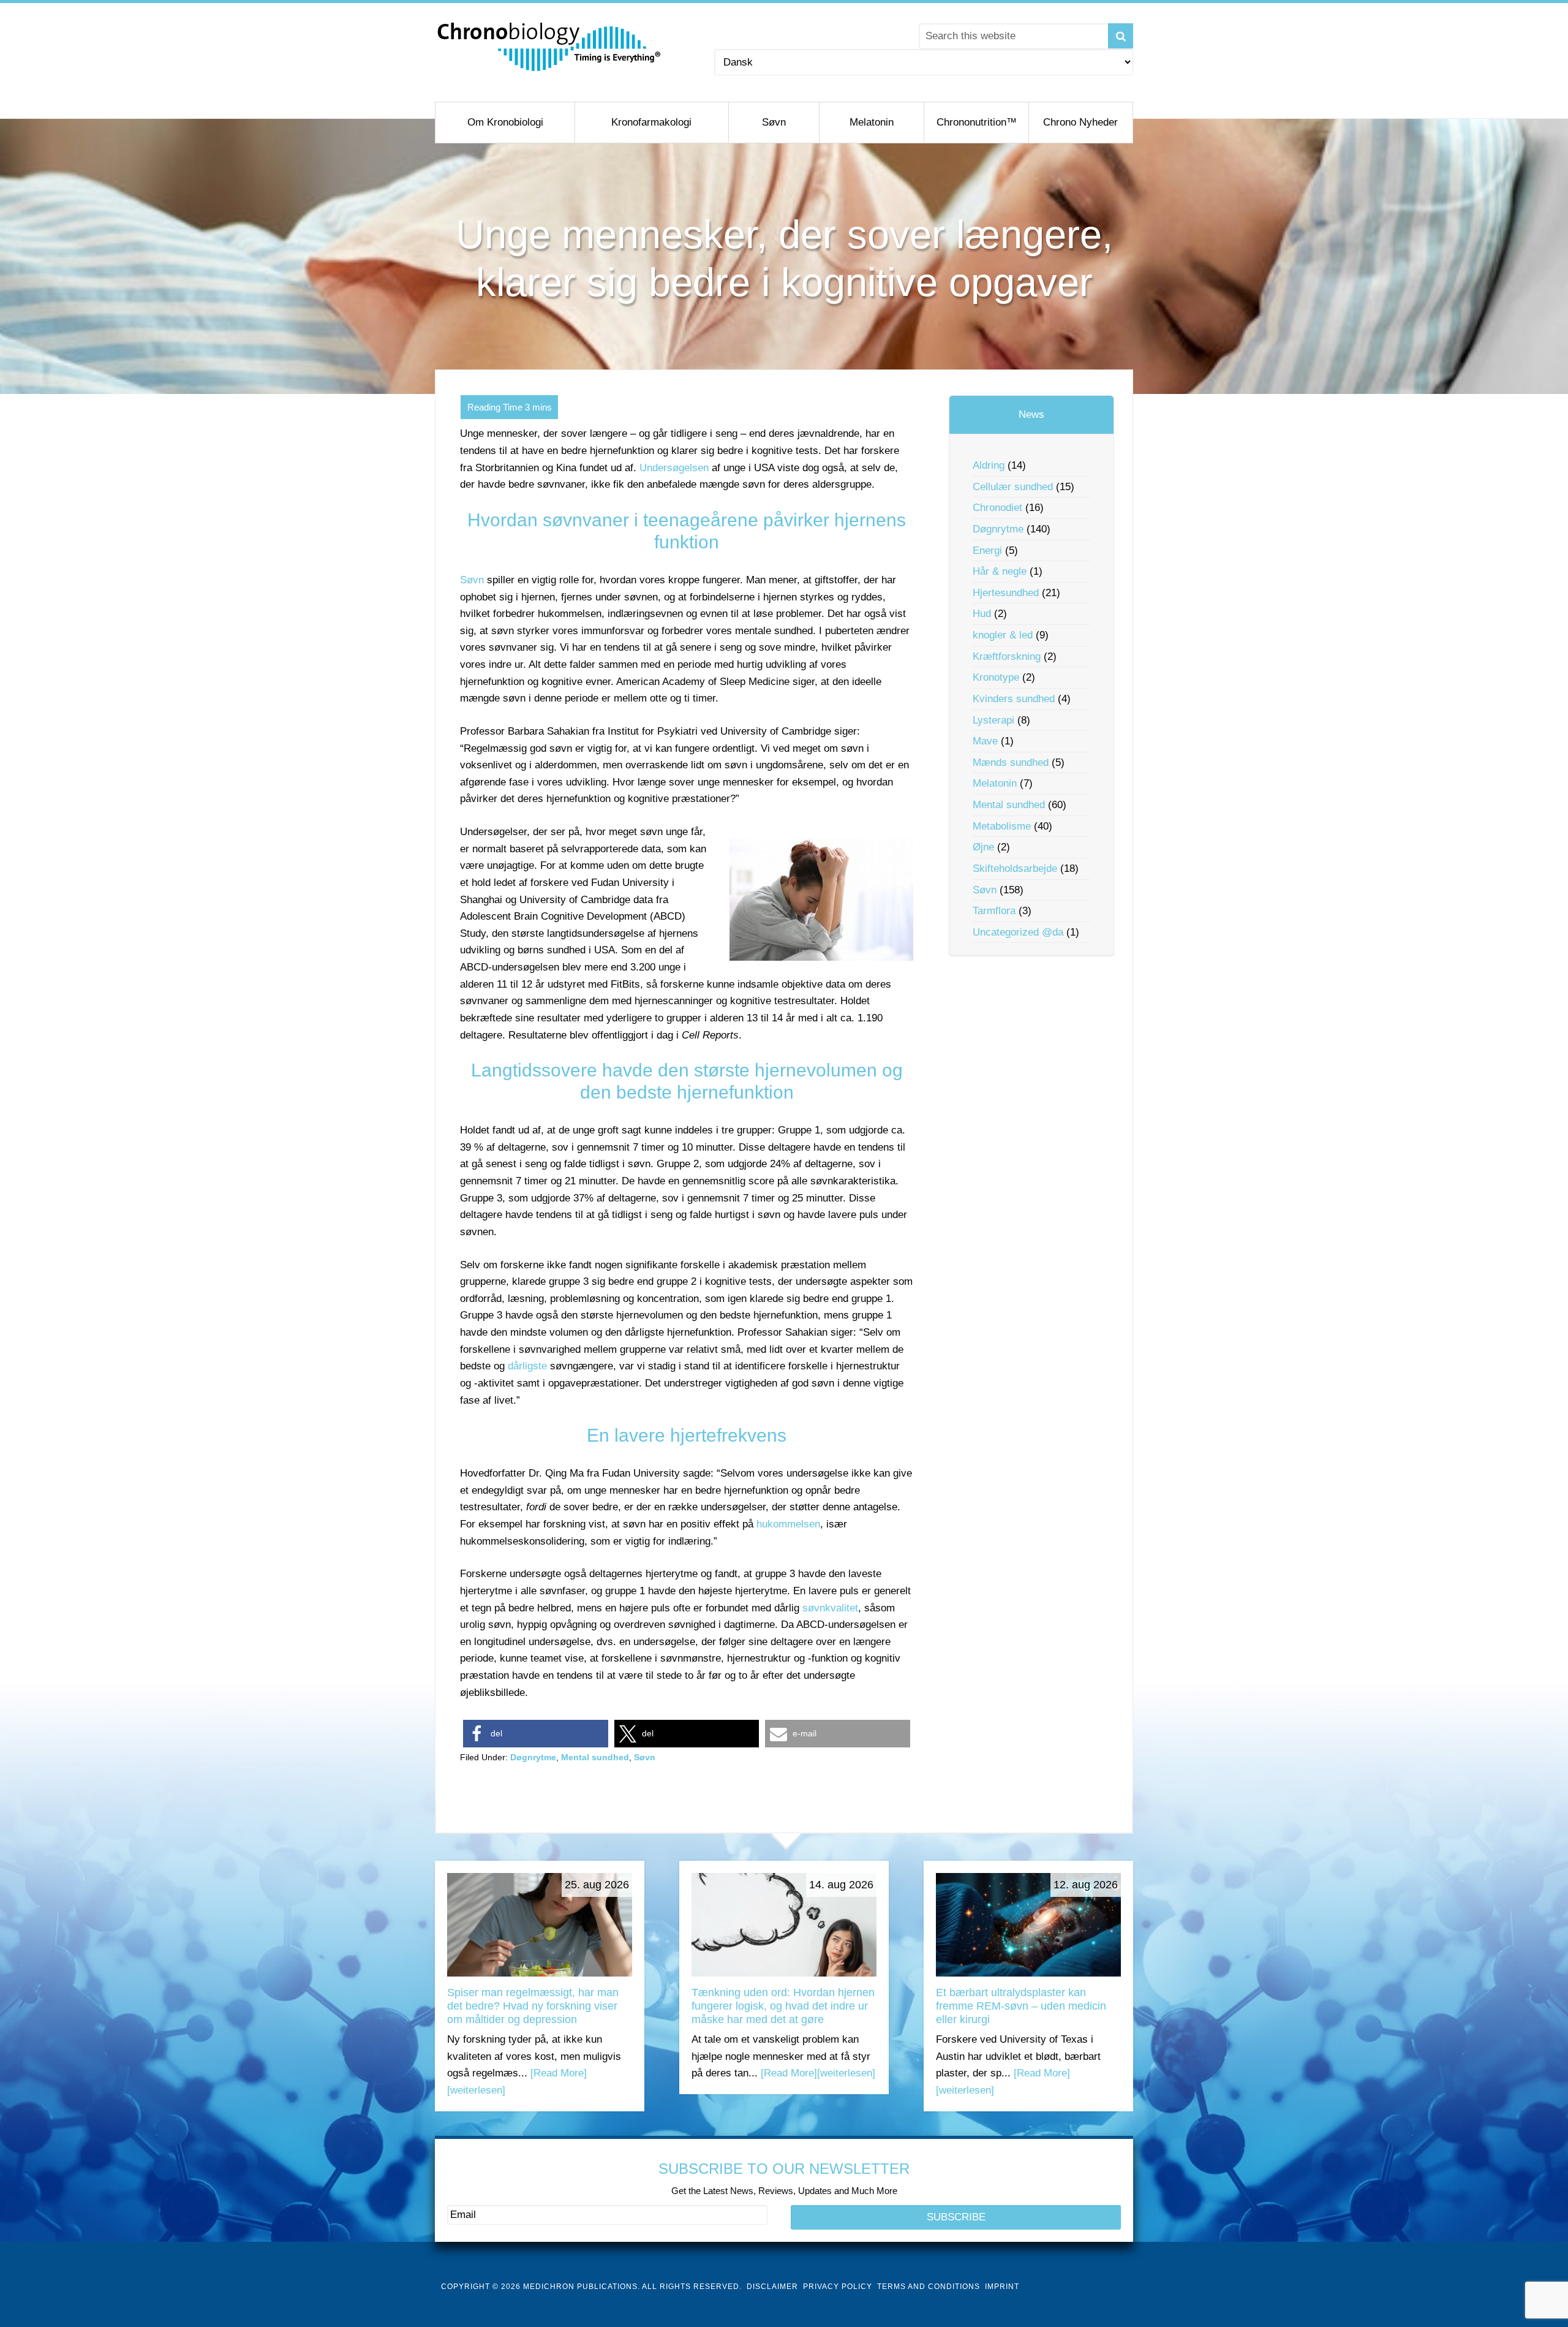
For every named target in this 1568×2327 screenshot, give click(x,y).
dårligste (527, 1366)
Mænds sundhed (1011, 762)
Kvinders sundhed (1014, 699)
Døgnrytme (533, 1757)
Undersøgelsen (674, 468)
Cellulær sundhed (1013, 487)
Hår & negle (1000, 571)
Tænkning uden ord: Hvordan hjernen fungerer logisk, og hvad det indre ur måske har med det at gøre (783, 2006)
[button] (536, 1734)
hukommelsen (788, 1524)
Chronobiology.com (550, 46)
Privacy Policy (838, 2287)
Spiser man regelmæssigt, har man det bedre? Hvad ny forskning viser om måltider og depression (533, 2006)
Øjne (983, 847)
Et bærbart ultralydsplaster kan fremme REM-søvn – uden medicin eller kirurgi (1021, 2006)
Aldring (989, 465)
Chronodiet (997, 508)
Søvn (472, 580)
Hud (982, 614)
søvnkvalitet (830, 1608)
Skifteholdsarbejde (1015, 868)
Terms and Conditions (929, 2287)
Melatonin (995, 783)
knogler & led (1003, 635)
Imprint (1002, 2287)
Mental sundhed (595, 1757)
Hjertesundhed (1006, 593)
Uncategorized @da (1018, 932)
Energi (987, 551)
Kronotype (996, 677)
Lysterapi (993, 720)
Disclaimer (772, 2287)
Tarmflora (994, 911)
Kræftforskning (1007, 656)
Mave (985, 741)
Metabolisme (1002, 826)
